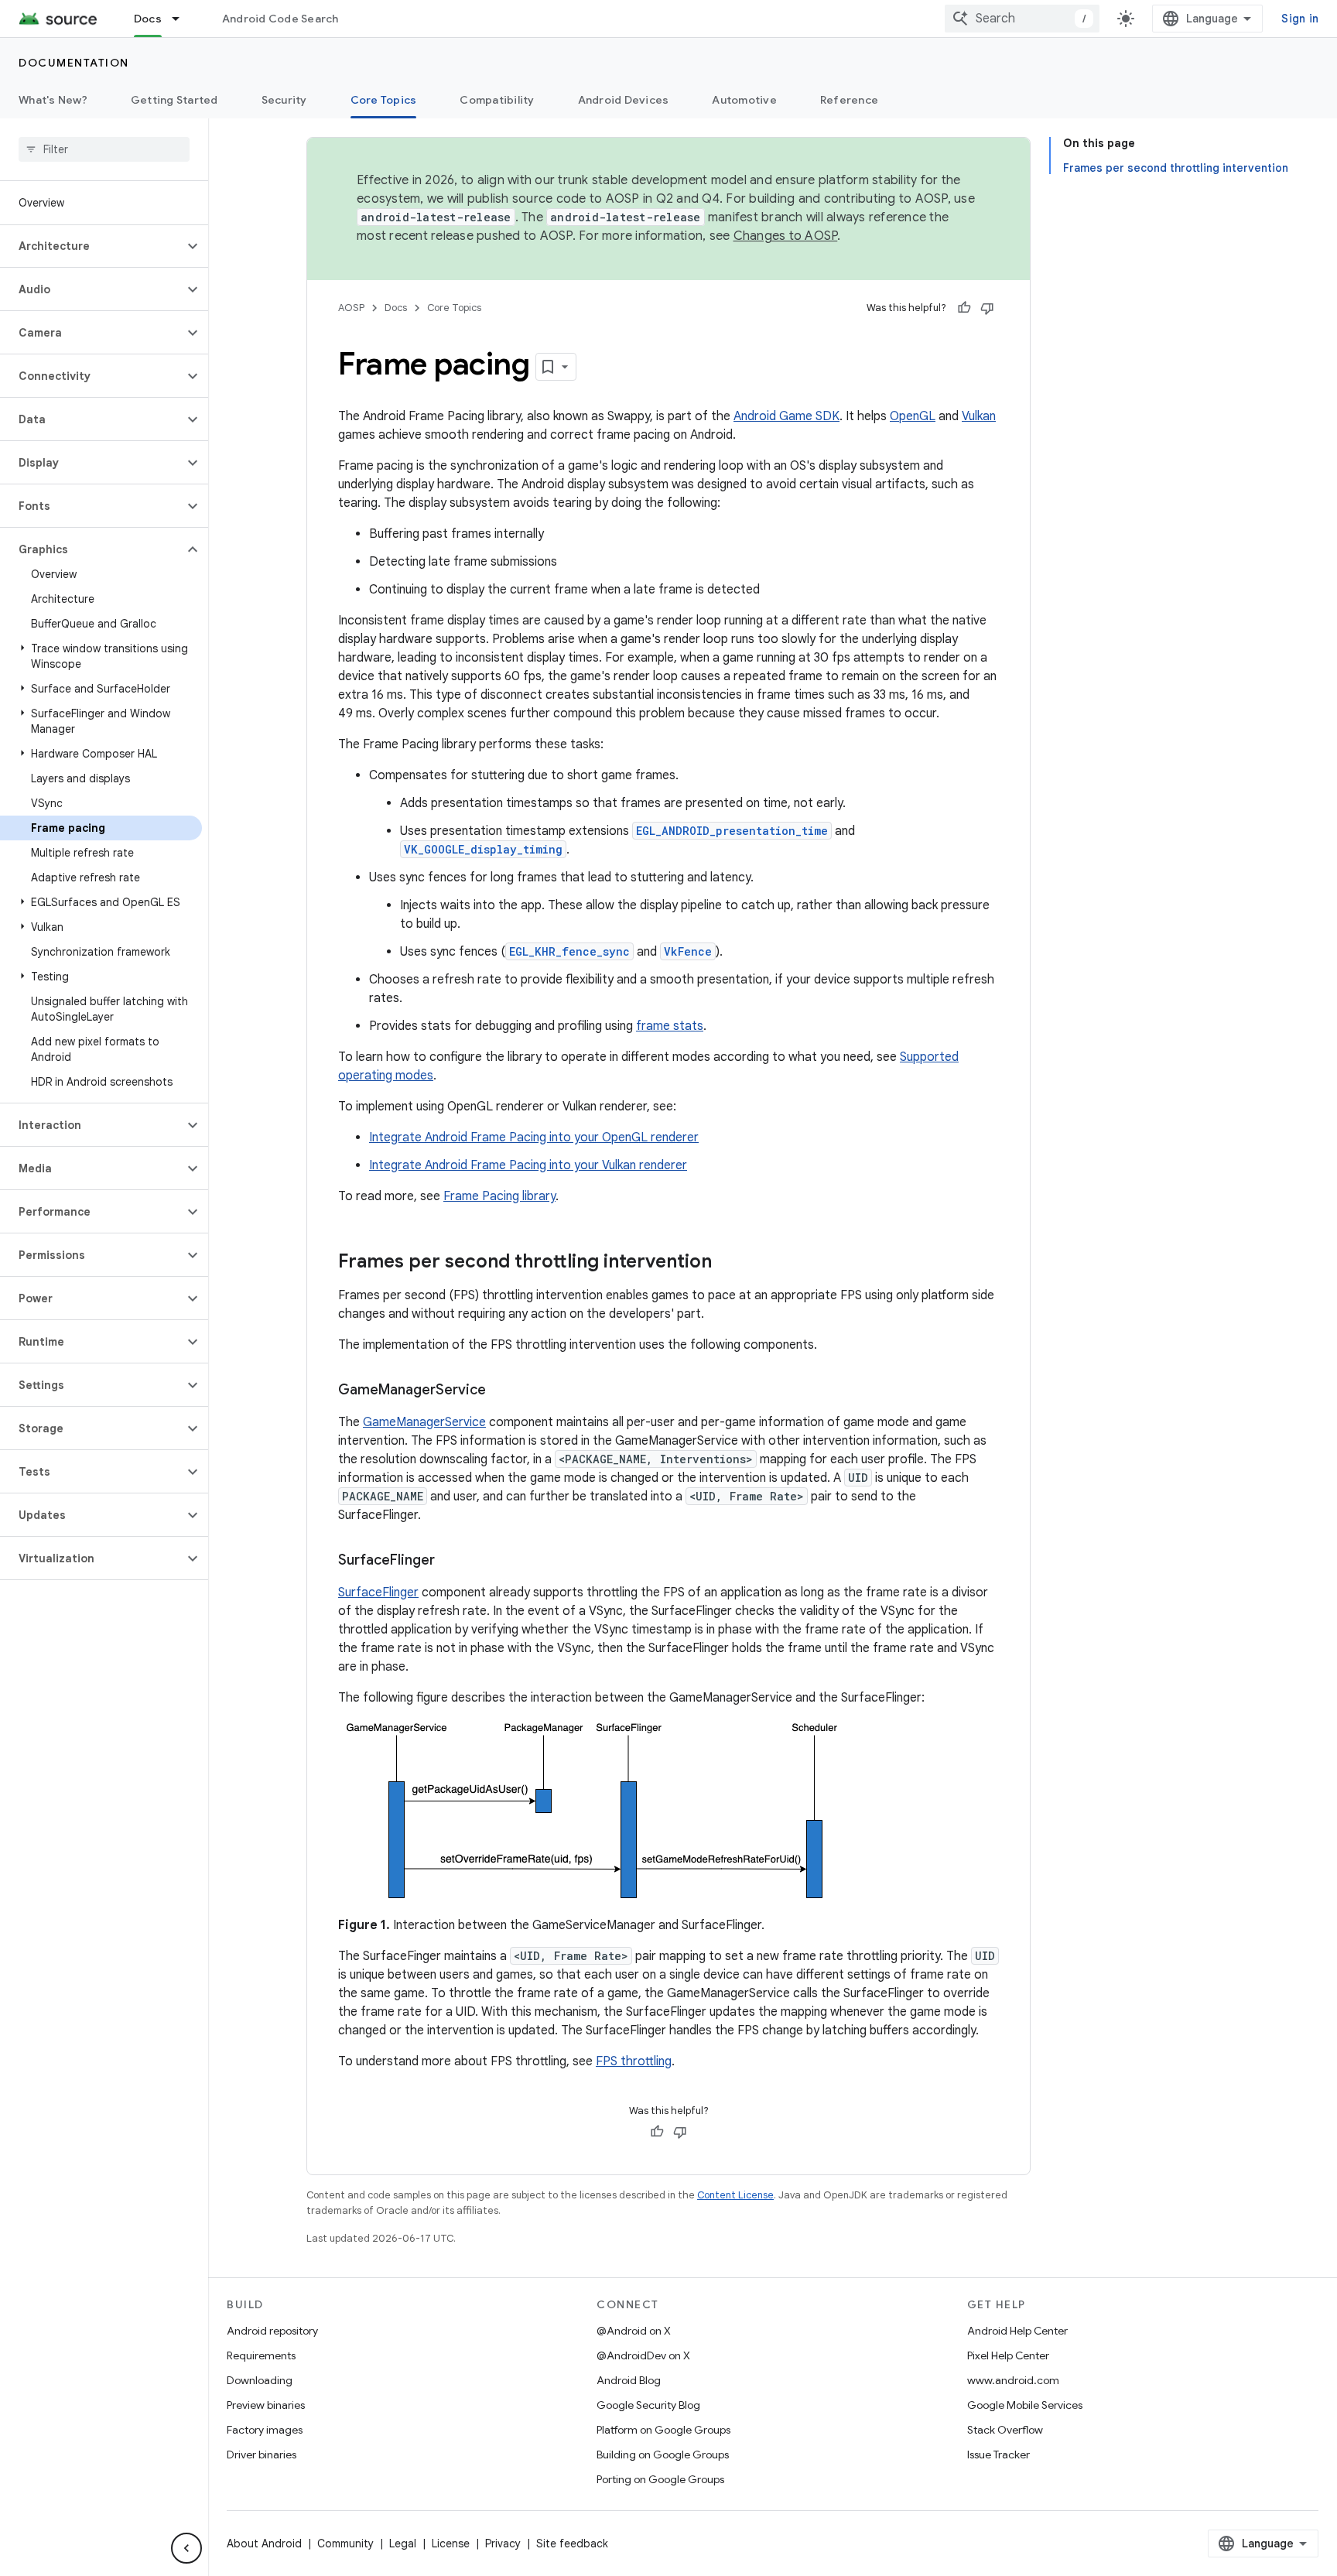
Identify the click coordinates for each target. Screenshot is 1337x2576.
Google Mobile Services (1025, 2405)
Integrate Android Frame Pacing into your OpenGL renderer (534, 1137)
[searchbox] (104, 149)
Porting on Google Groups (660, 2479)
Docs (148, 19)
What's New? (53, 100)
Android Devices (624, 100)
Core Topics (384, 100)
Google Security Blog (648, 2405)
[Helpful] (964, 308)
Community (345, 2544)
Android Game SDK (786, 416)
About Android (264, 2544)
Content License (735, 2195)
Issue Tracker (998, 2455)
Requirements (261, 2355)
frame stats (670, 1026)
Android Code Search (280, 19)
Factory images (265, 2430)
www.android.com (1013, 2380)
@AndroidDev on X (643, 2355)
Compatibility (497, 100)
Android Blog (629, 2380)
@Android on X (634, 2331)
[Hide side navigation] (186, 2548)
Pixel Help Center (1008, 2355)
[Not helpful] (987, 308)
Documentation (74, 63)
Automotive (744, 100)
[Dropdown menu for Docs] (183, 19)
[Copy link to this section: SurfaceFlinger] (450, 1562)
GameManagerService (424, 1422)
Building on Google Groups (663, 2455)
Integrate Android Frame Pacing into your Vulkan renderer (528, 1165)
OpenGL (913, 416)
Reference (849, 100)
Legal (403, 2544)
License (451, 2544)
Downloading (260, 2380)
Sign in (1300, 19)
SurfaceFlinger (378, 1592)
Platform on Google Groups (663, 2430)
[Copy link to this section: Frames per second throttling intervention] (727, 1263)
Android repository (272, 2331)
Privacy (503, 2544)
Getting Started (174, 100)
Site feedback (572, 2544)
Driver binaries (262, 2455)
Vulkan (979, 416)
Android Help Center (1017, 2331)
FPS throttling (634, 2061)
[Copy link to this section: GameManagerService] (501, 1391)
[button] (92, 246)
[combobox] (1022, 19)
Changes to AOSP (786, 236)
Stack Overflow (1005, 2430)
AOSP (351, 308)
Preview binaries (266, 2405)
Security (284, 100)
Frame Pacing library (499, 1196)
